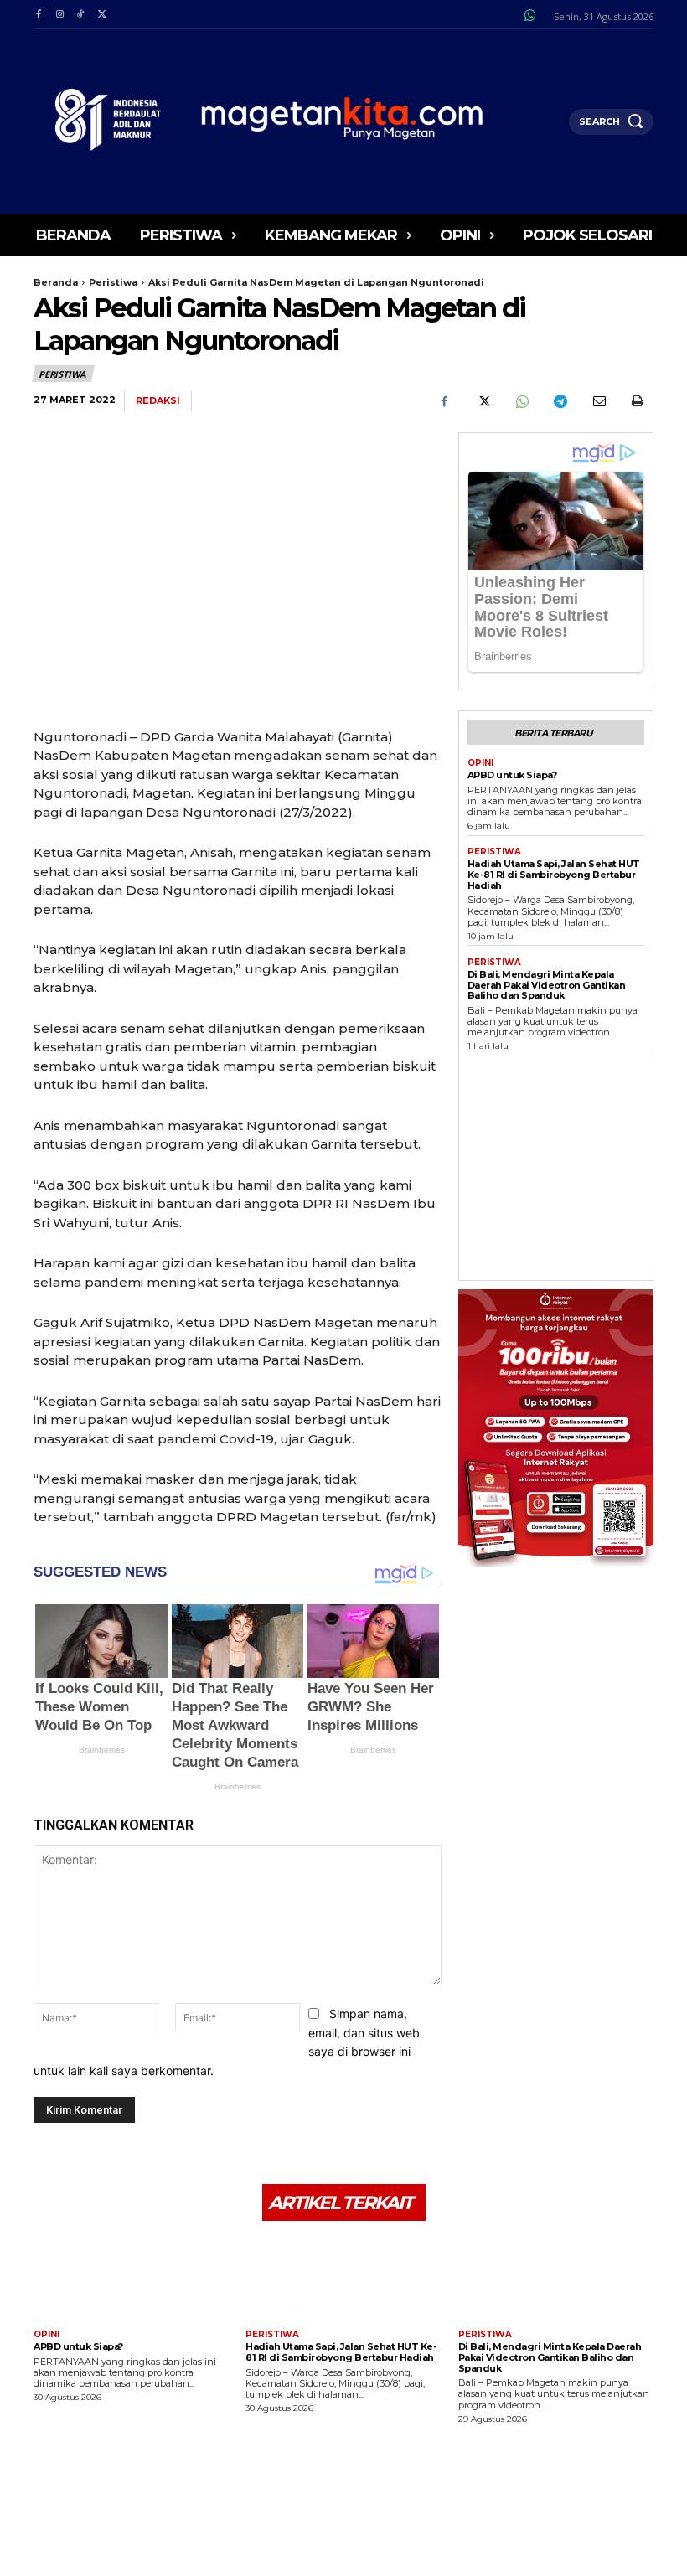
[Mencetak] (637, 401)
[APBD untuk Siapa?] (131, 2277)
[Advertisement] (577, 1163)
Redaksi (158, 401)
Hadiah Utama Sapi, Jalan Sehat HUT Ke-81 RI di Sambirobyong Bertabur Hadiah (554, 874)
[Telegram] (560, 401)
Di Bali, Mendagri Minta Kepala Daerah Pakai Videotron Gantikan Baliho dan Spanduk (547, 985)
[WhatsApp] (521, 401)
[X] (102, 15)
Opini (480, 763)
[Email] (598, 401)
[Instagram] (59, 15)
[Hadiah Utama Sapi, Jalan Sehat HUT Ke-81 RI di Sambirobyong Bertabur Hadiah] (343, 2277)
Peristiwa (113, 282)
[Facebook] (38, 15)
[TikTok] (81, 15)
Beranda (56, 282)
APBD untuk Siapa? (512, 775)
